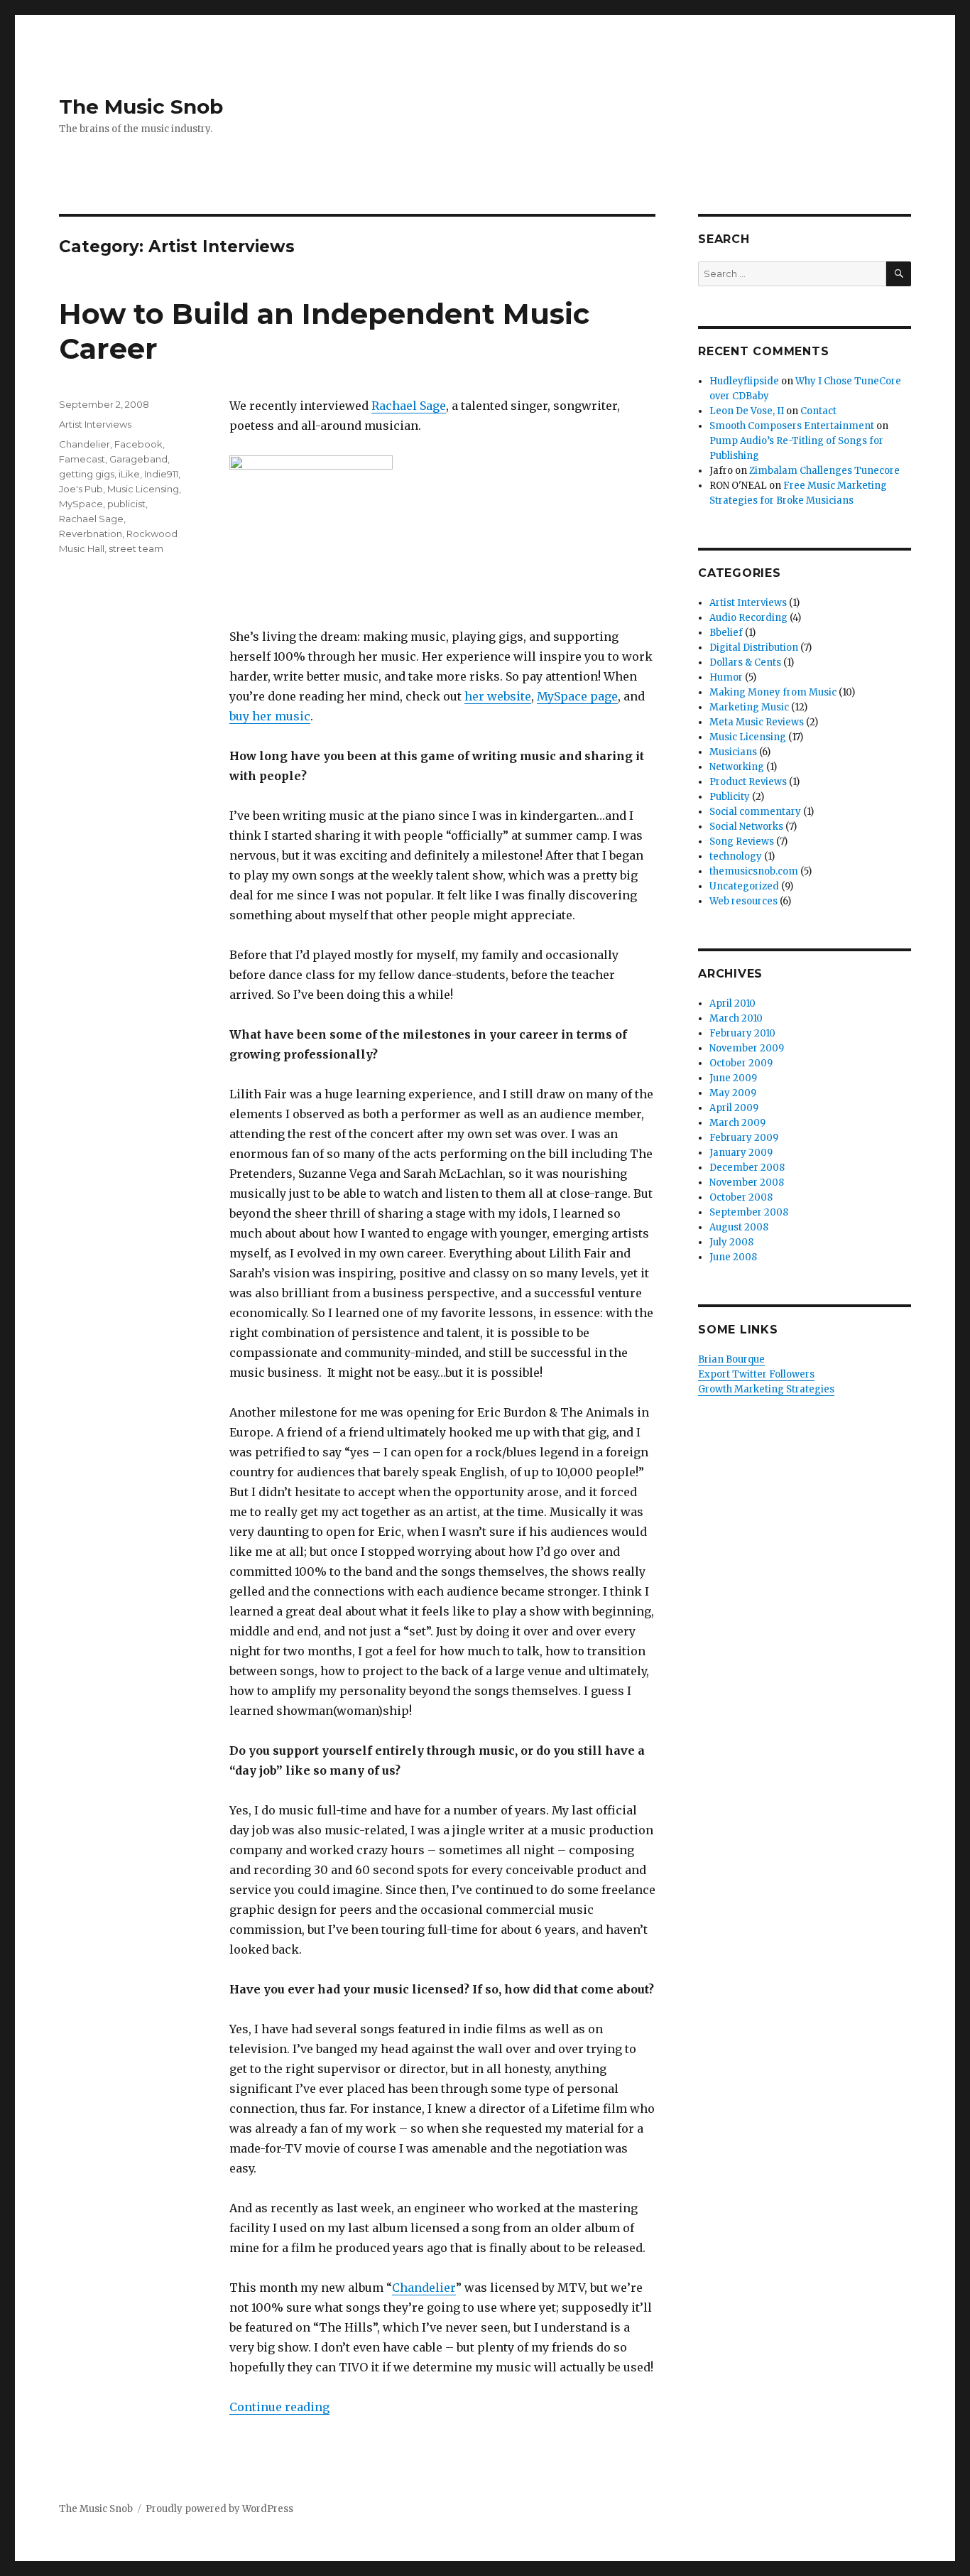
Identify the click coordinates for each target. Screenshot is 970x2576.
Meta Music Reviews (757, 722)
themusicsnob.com (754, 871)
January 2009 (741, 1153)
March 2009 (737, 1123)
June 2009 (733, 1078)
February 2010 (742, 1033)
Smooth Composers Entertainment (792, 426)
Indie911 (161, 474)
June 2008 (733, 1257)
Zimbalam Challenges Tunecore (824, 471)
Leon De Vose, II (747, 411)
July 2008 (731, 1242)
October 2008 (741, 1197)
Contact (818, 411)
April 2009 (734, 1108)
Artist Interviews (95, 424)
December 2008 (747, 1168)
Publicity (730, 797)
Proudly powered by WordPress (219, 2509)
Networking (737, 767)
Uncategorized (744, 886)
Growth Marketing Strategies (766, 1389)
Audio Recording (748, 618)
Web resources (743, 901)
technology (736, 856)
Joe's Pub (81, 489)
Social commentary (755, 812)
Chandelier (424, 2288)
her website (498, 696)
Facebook (138, 444)
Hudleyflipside (744, 381)
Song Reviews (742, 841)
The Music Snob (141, 107)
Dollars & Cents (745, 662)
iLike (129, 474)
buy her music (270, 716)
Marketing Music (749, 707)
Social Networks (746, 827)
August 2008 (739, 1227)
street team (136, 548)
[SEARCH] (899, 274)
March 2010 (736, 1018)
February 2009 (744, 1138)
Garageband (138, 459)
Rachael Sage (409, 406)
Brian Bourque (731, 1359)
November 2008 (747, 1183)
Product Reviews (748, 782)
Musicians (733, 752)
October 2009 (741, 1063)
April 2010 (732, 1003)
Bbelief (726, 633)
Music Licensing (143, 489)
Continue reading (279, 2407)
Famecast (82, 459)
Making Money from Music (773, 692)
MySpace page (577, 696)
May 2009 (733, 1093)
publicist (126, 504)
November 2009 (747, 1048)
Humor (726, 677)
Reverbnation (91, 534)
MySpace (81, 504)
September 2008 (749, 1212)
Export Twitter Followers (756, 1374)
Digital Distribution (754, 648)
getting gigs (87, 474)
